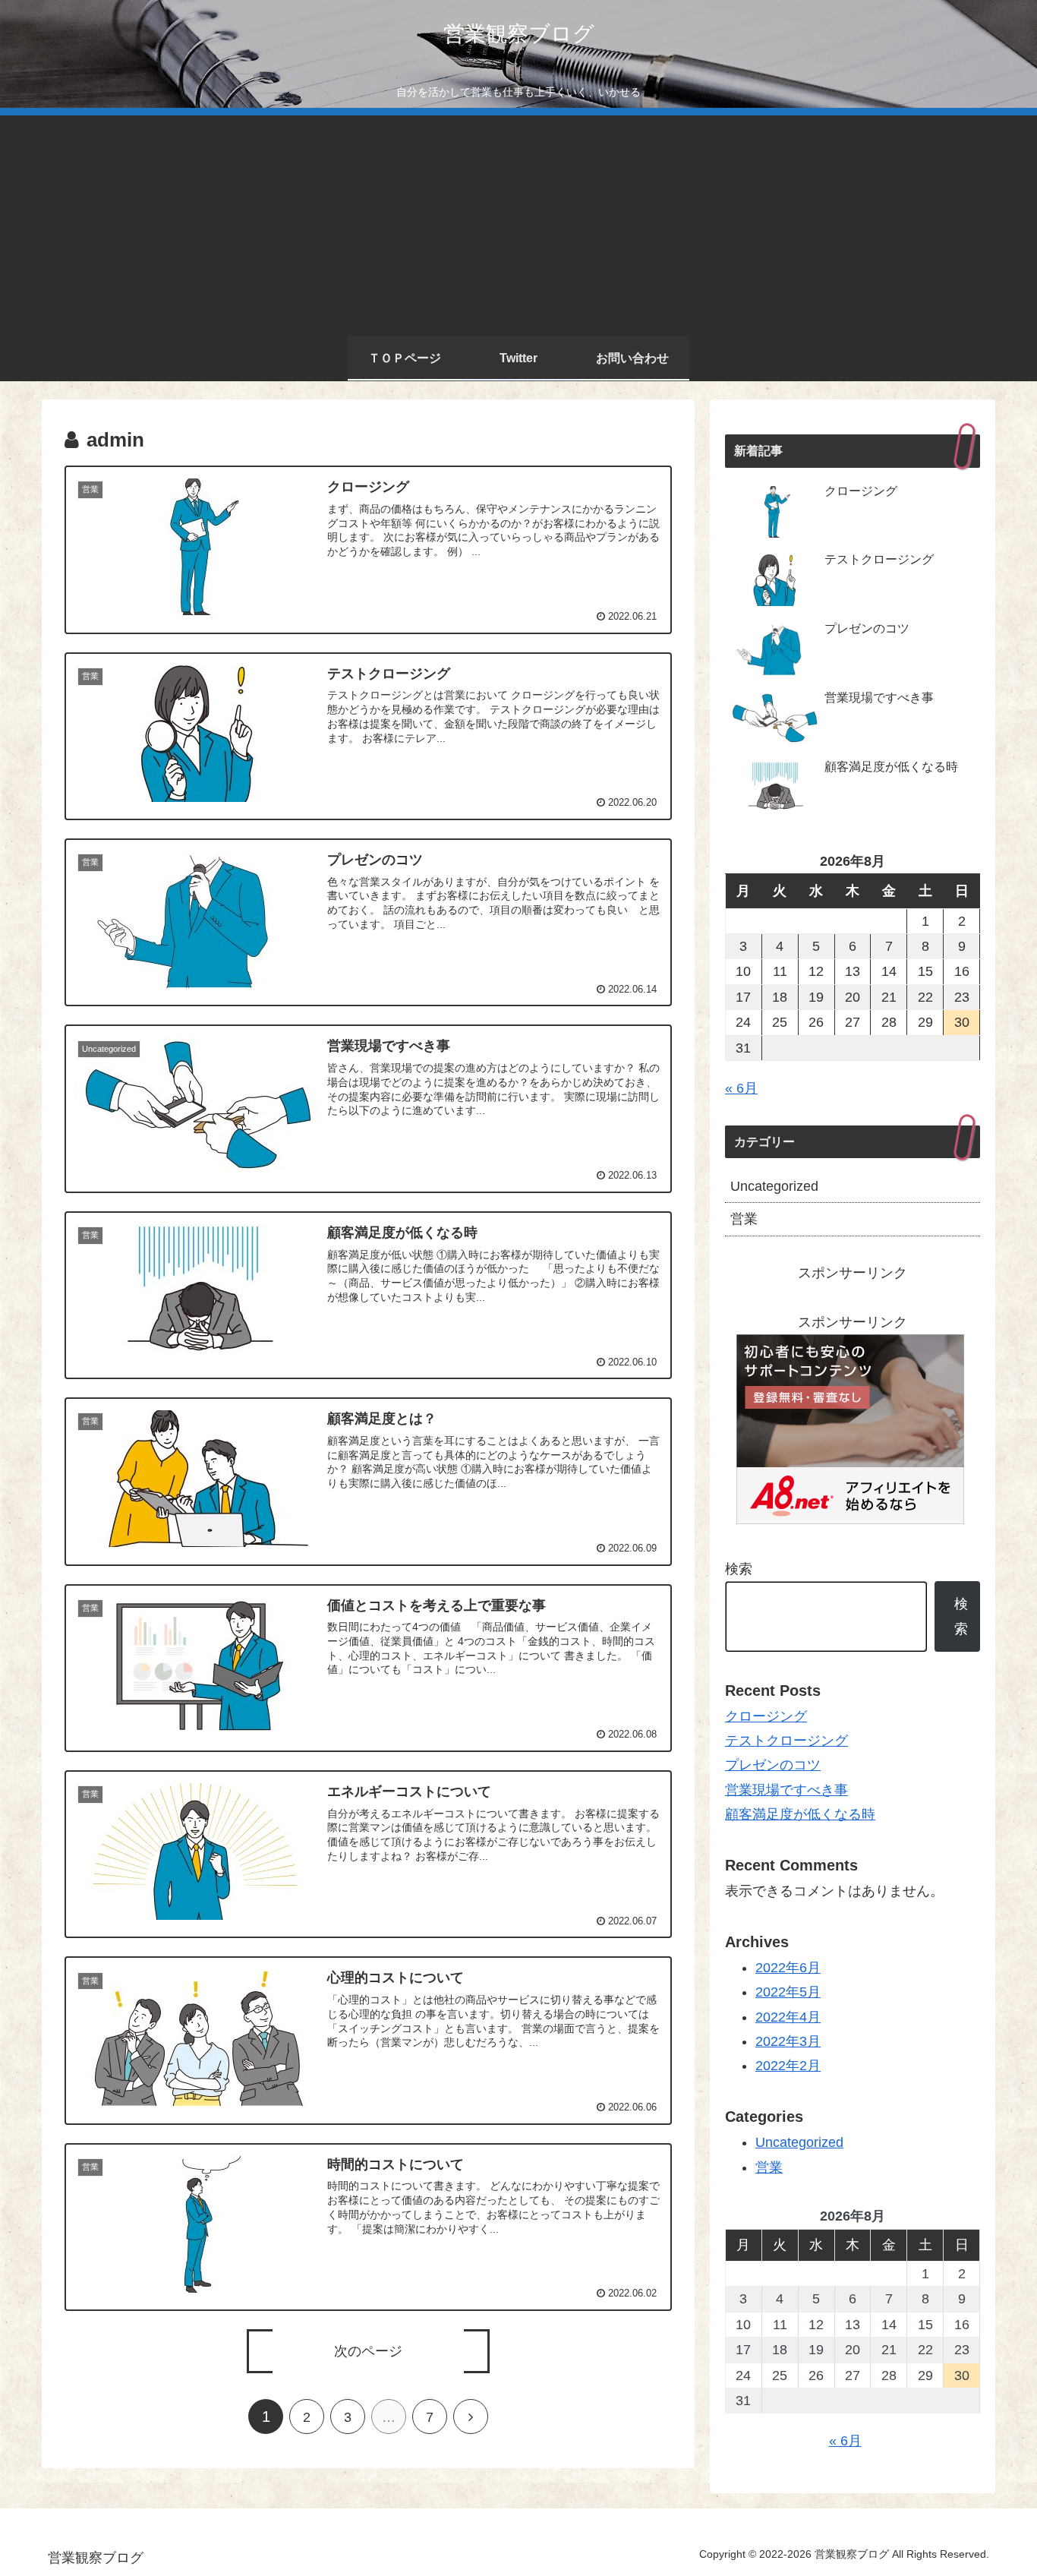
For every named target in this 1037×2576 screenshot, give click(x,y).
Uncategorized (774, 1186)
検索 (739, 1569)
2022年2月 (788, 2066)
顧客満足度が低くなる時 (800, 1814)
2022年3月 (788, 2041)
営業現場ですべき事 (786, 1790)
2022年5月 (788, 1992)
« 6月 (741, 1088)
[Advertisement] (518, 222)
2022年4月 (788, 2017)
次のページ (368, 2351)
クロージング (766, 1716)
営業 (744, 1219)
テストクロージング (786, 1741)
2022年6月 (788, 1968)
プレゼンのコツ (773, 1765)
